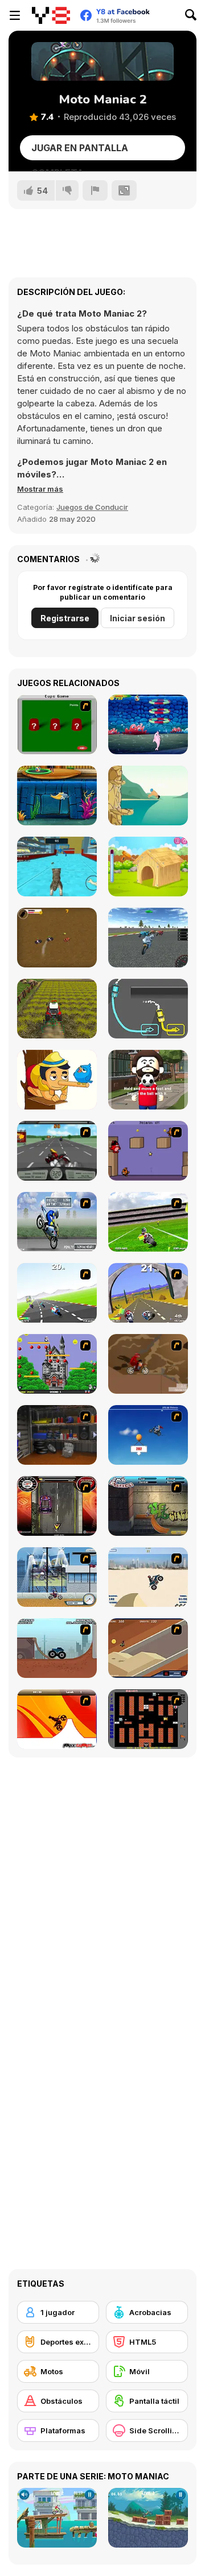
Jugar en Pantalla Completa (80, 151)
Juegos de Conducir (92, 507)
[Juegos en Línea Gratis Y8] (51, 15)
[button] (40, 489)
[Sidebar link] (15, 15)
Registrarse (65, 618)
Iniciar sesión (138, 618)
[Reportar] (95, 190)
